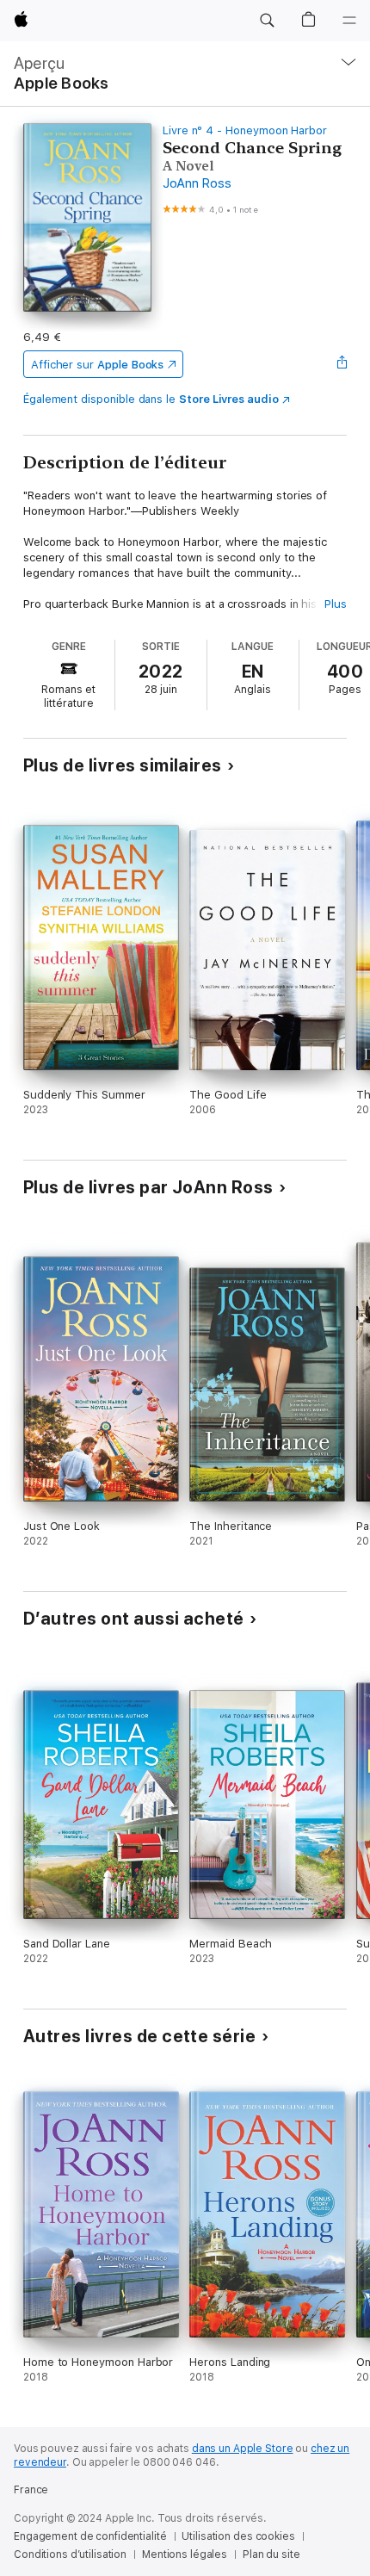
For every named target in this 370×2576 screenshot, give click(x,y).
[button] (267, 21)
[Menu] (349, 21)
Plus (336, 604)
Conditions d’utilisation (70, 2554)
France (31, 2490)
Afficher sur (97, 365)
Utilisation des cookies (238, 2536)
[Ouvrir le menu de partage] (342, 364)
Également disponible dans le (151, 399)
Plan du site (271, 2554)
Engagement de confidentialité (90, 2536)
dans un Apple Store (243, 2449)
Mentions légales (185, 2554)
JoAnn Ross (197, 183)
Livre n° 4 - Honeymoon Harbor (245, 130)
